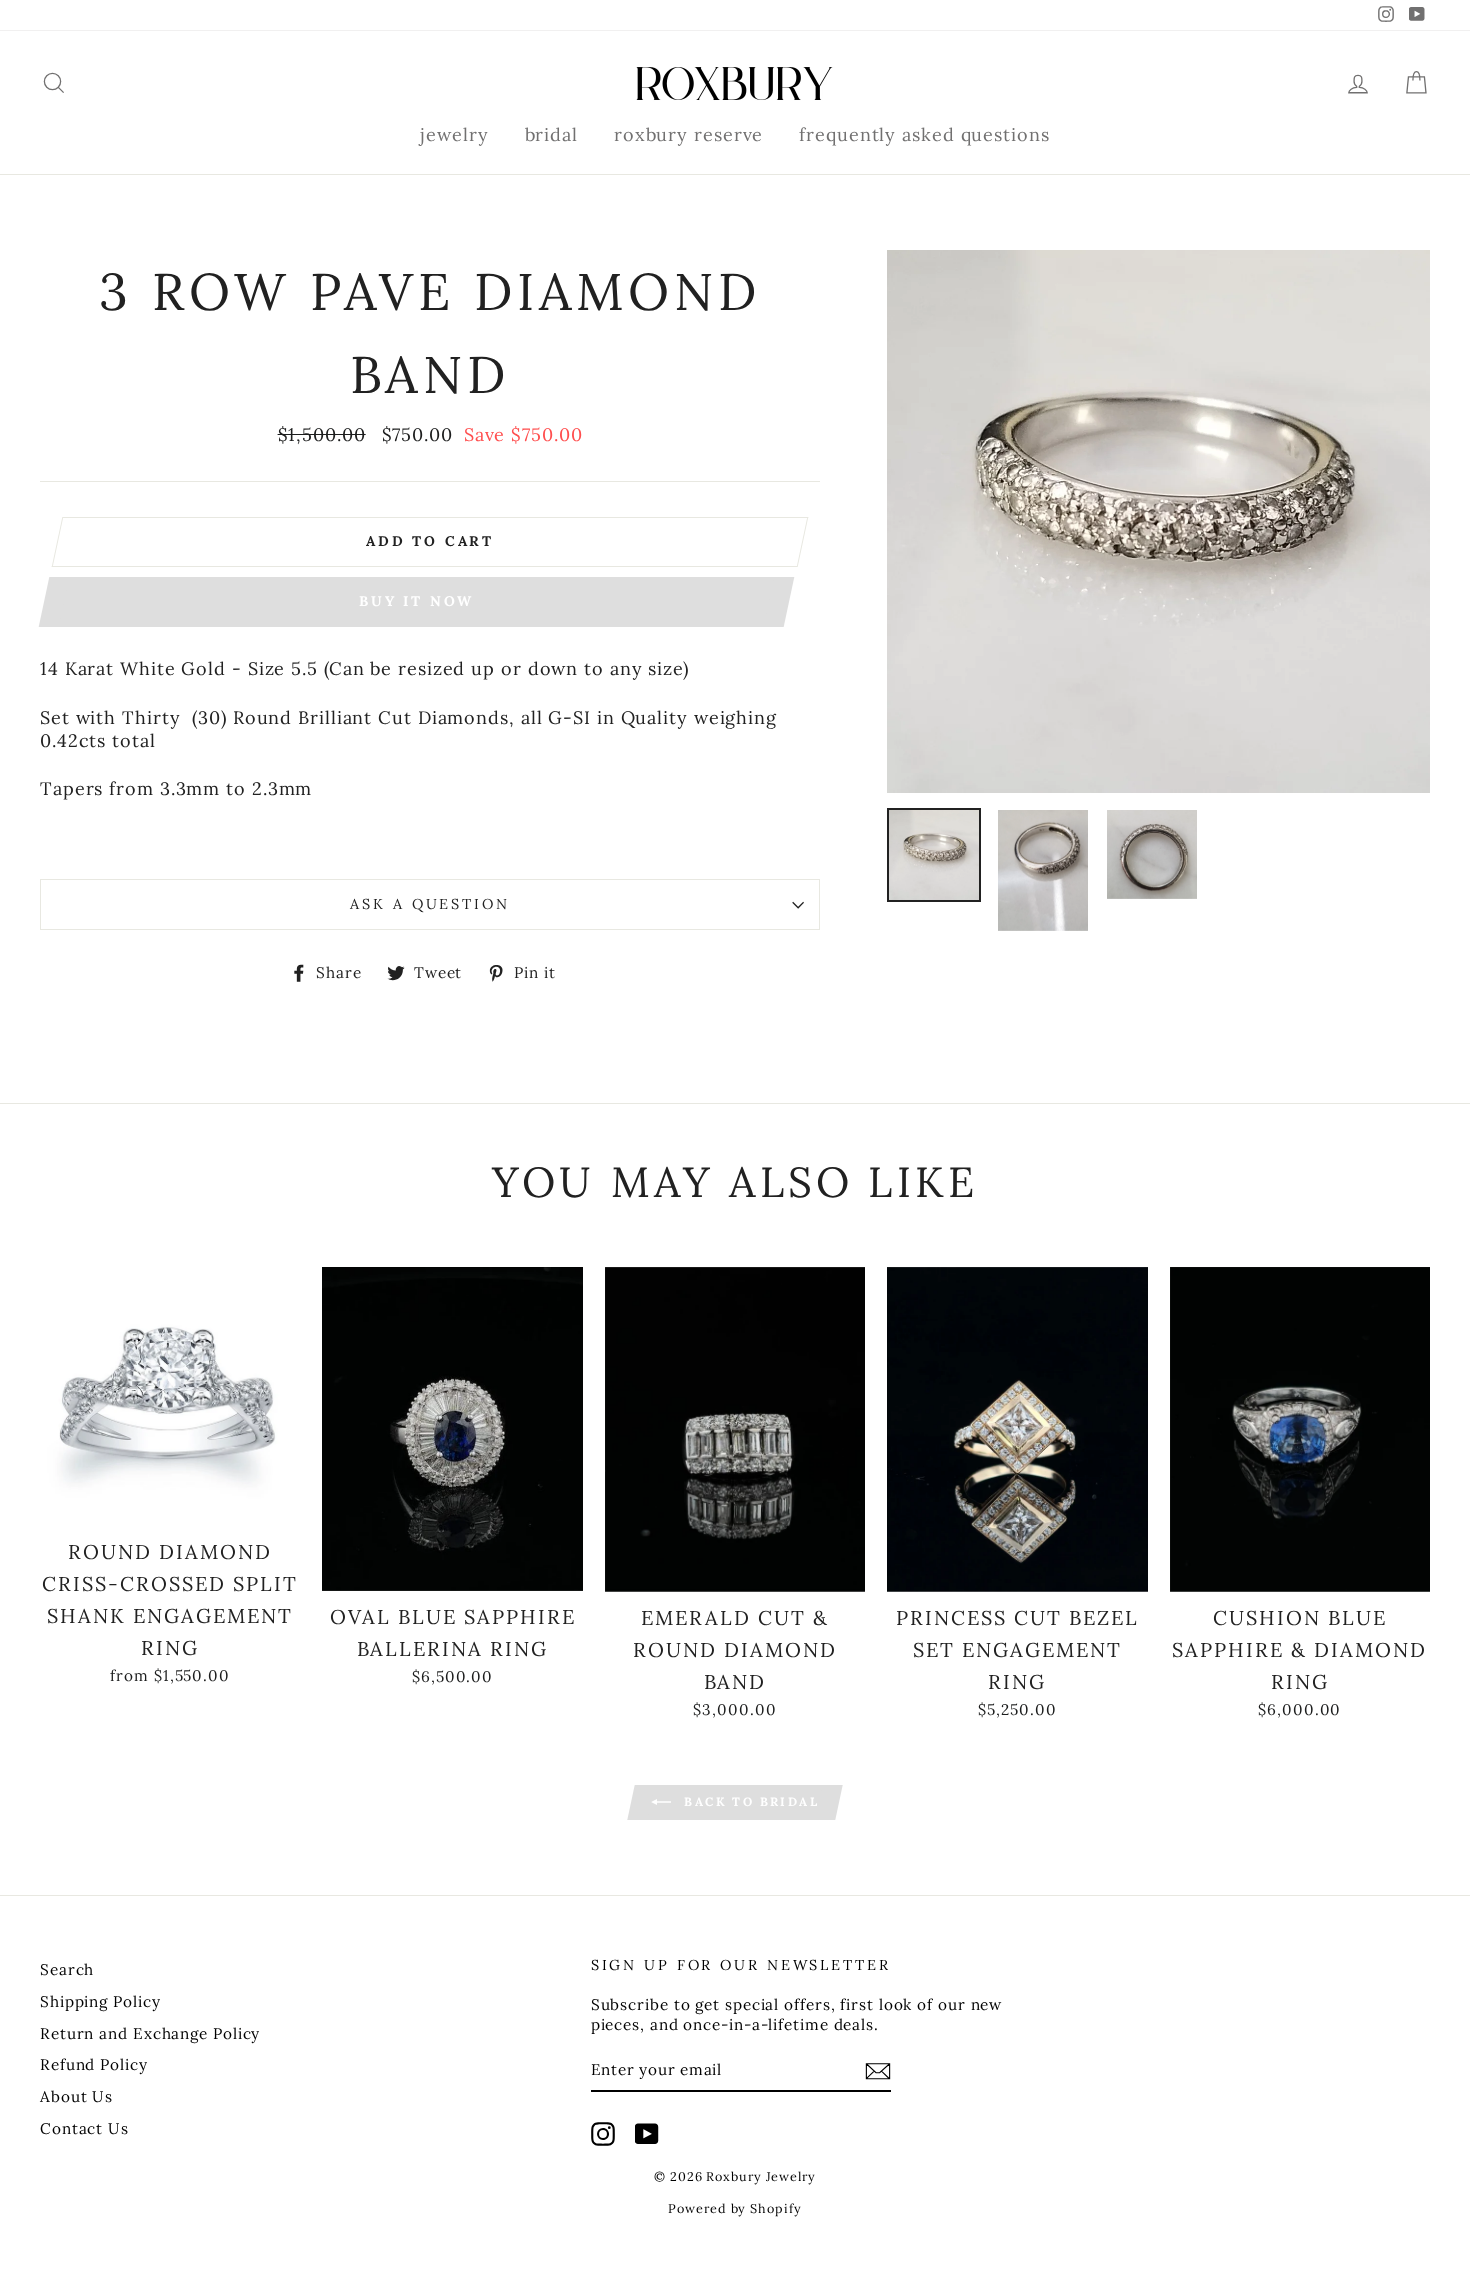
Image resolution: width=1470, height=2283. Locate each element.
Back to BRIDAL (749, 1801)
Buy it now (416, 601)
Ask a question (429, 904)
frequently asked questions (924, 134)
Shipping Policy (100, 2001)
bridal (551, 134)
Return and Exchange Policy (150, 2033)
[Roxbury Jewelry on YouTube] (647, 2134)
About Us (76, 2096)
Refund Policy (94, 2064)
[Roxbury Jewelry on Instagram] (603, 2134)
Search (67, 1969)
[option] (1158, 521)
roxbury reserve (689, 134)
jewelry (454, 134)
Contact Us (84, 2128)
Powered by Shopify (734, 2208)
